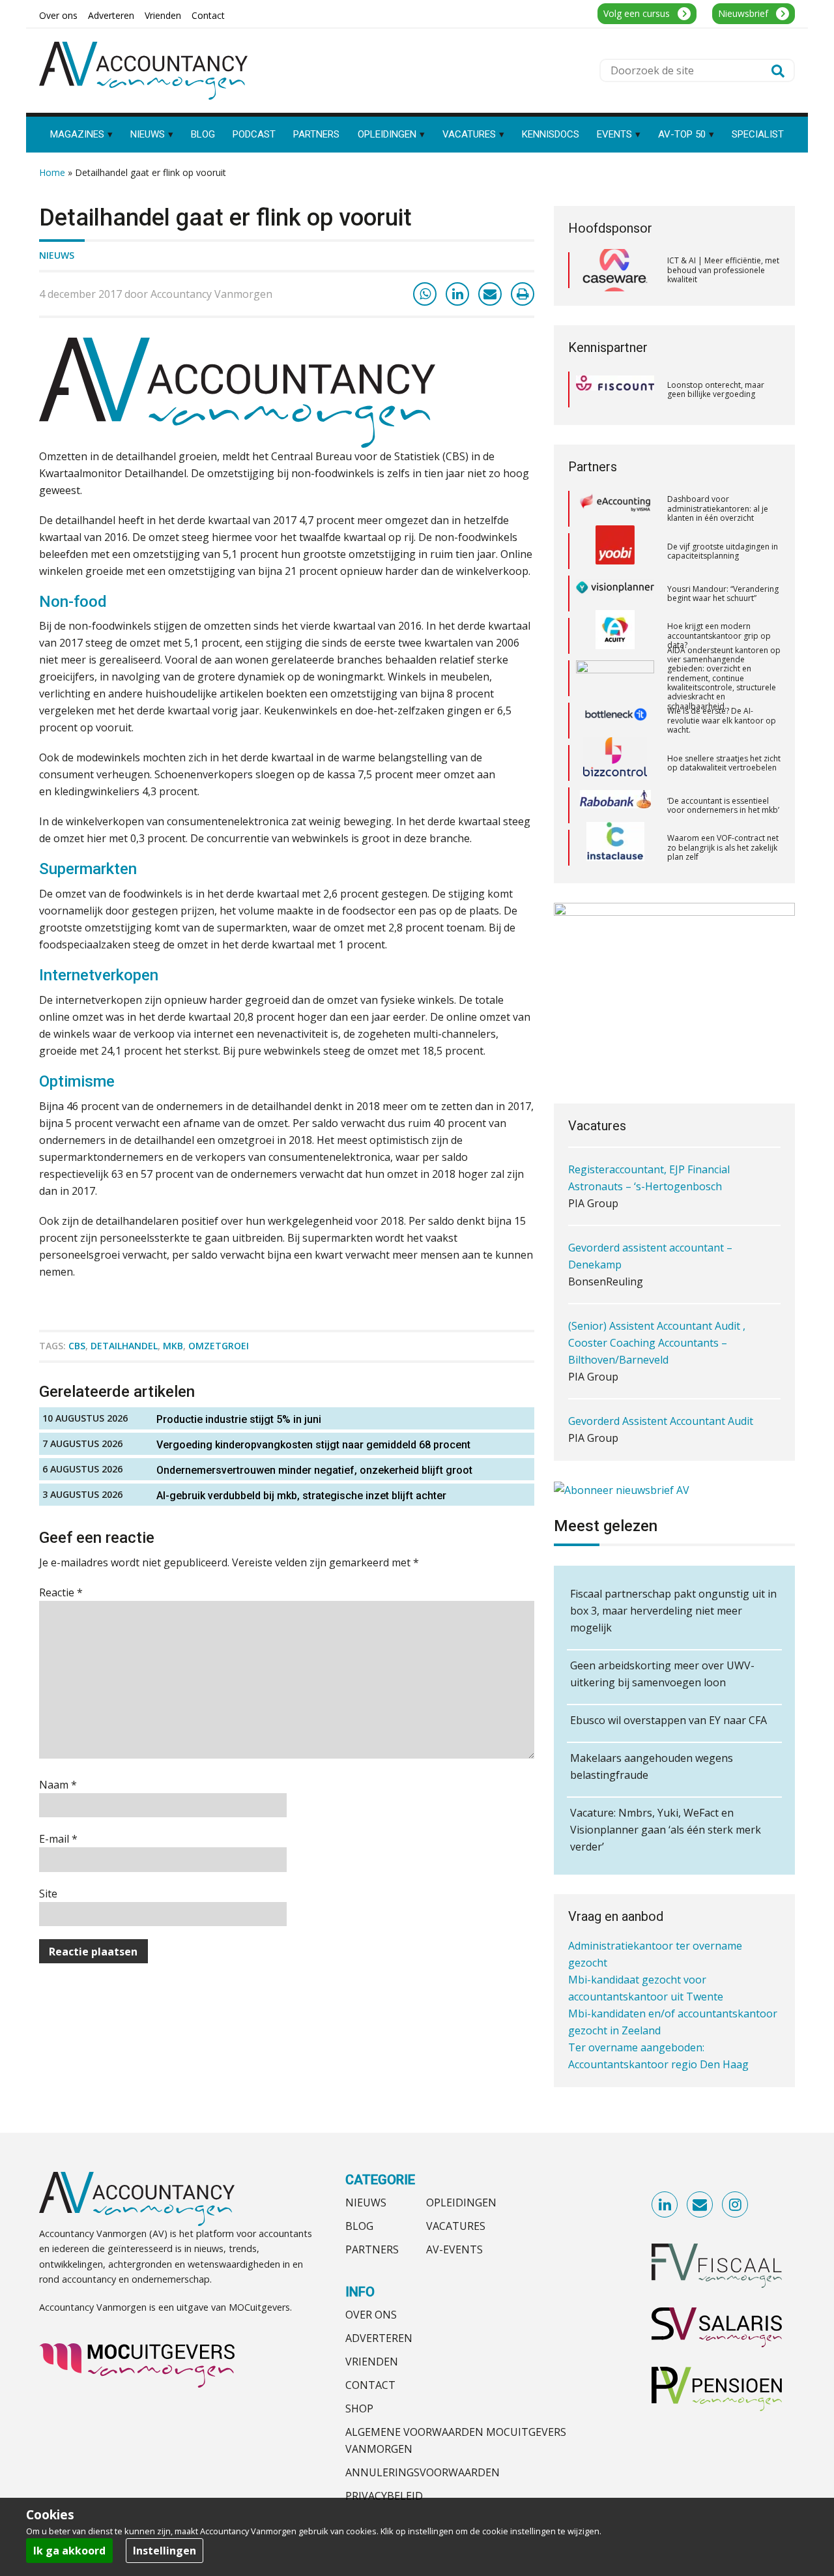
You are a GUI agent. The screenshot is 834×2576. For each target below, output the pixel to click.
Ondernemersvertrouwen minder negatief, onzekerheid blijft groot (314, 1470)
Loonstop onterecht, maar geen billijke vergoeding (716, 389)
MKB (173, 1346)
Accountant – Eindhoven (627, 1444)
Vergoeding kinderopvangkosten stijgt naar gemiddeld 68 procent (313, 1445)
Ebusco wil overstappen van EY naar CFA (669, 1720)
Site (48, 1894)
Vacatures (456, 2226)
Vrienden (372, 2362)
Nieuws (57, 255)
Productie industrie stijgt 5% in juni (239, 1419)
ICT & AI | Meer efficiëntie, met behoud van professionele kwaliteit (723, 270)
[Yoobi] (615, 509)
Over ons (371, 2315)
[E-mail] (490, 294)
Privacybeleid (384, 2496)
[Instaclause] (615, 806)
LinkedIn (665, 2205)
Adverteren (379, 2338)
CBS (77, 1346)
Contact (370, 2385)
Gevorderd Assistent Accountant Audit (661, 1383)
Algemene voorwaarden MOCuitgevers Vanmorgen (456, 2440)
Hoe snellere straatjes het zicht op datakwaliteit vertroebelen (724, 721)
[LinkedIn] (457, 294)
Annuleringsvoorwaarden (423, 2472)
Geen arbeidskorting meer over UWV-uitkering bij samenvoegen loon (662, 1674)
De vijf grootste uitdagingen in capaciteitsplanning (723, 509)
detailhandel (124, 1346)
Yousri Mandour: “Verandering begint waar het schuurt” (723, 551)
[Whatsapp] (425, 294)
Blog (359, 2226)
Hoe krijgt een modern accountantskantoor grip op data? (719, 593)
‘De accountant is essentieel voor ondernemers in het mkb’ (723, 763)
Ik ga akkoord (69, 2551)
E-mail (58, 1839)
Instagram (736, 2205)
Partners (372, 2249)
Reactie (61, 1592)
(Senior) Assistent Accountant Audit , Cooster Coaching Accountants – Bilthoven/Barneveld (657, 1305)
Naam (58, 1785)
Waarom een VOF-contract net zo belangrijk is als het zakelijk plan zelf (723, 805)
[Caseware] (615, 271)
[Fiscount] (615, 389)
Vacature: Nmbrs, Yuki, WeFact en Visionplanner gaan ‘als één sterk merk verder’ (666, 1830)
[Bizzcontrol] (615, 721)
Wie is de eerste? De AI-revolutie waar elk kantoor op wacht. (722, 678)
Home (52, 172)
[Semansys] (615, 848)
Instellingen (165, 2551)
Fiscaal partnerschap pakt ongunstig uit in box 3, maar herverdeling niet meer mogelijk (673, 1611)
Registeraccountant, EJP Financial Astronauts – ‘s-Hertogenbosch (649, 1140)
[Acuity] (615, 594)
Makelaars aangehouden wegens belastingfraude (652, 1766)
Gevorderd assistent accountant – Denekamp (650, 1218)
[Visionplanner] (615, 551)
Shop (359, 2408)
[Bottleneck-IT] (615, 679)
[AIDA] (615, 636)
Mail (700, 2205)
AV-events (454, 2249)
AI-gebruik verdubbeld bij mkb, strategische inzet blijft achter (301, 1496)
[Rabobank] (615, 763)
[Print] (523, 294)
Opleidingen (461, 2203)
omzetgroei (219, 1346)
